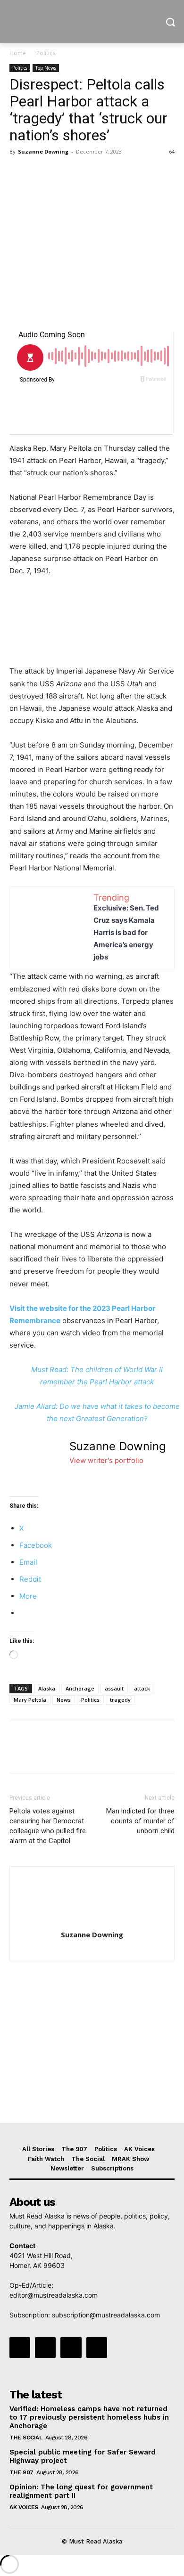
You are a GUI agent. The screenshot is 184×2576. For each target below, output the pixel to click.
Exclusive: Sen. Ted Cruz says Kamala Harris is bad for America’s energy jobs (126, 932)
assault (114, 1688)
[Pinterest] (62, 173)
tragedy (120, 1700)
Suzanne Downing (43, 151)
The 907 (21, 2472)
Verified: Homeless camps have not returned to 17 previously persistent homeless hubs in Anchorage (89, 2417)
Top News (46, 68)
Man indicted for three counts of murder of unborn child (140, 1821)
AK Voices (24, 2507)
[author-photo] (92, 1922)
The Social (26, 2438)
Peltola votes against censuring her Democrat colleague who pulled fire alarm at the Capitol (48, 1826)
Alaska (47, 1688)
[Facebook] (19, 173)
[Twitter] (41, 173)
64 (172, 151)
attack (142, 1688)
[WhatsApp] (84, 173)
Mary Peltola (30, 1700)
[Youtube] (97, 2348)
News (64, 1700)
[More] (106, 173)
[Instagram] (45, 2348)
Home (18, 53)
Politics (46, 53)
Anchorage (80, 1688)
